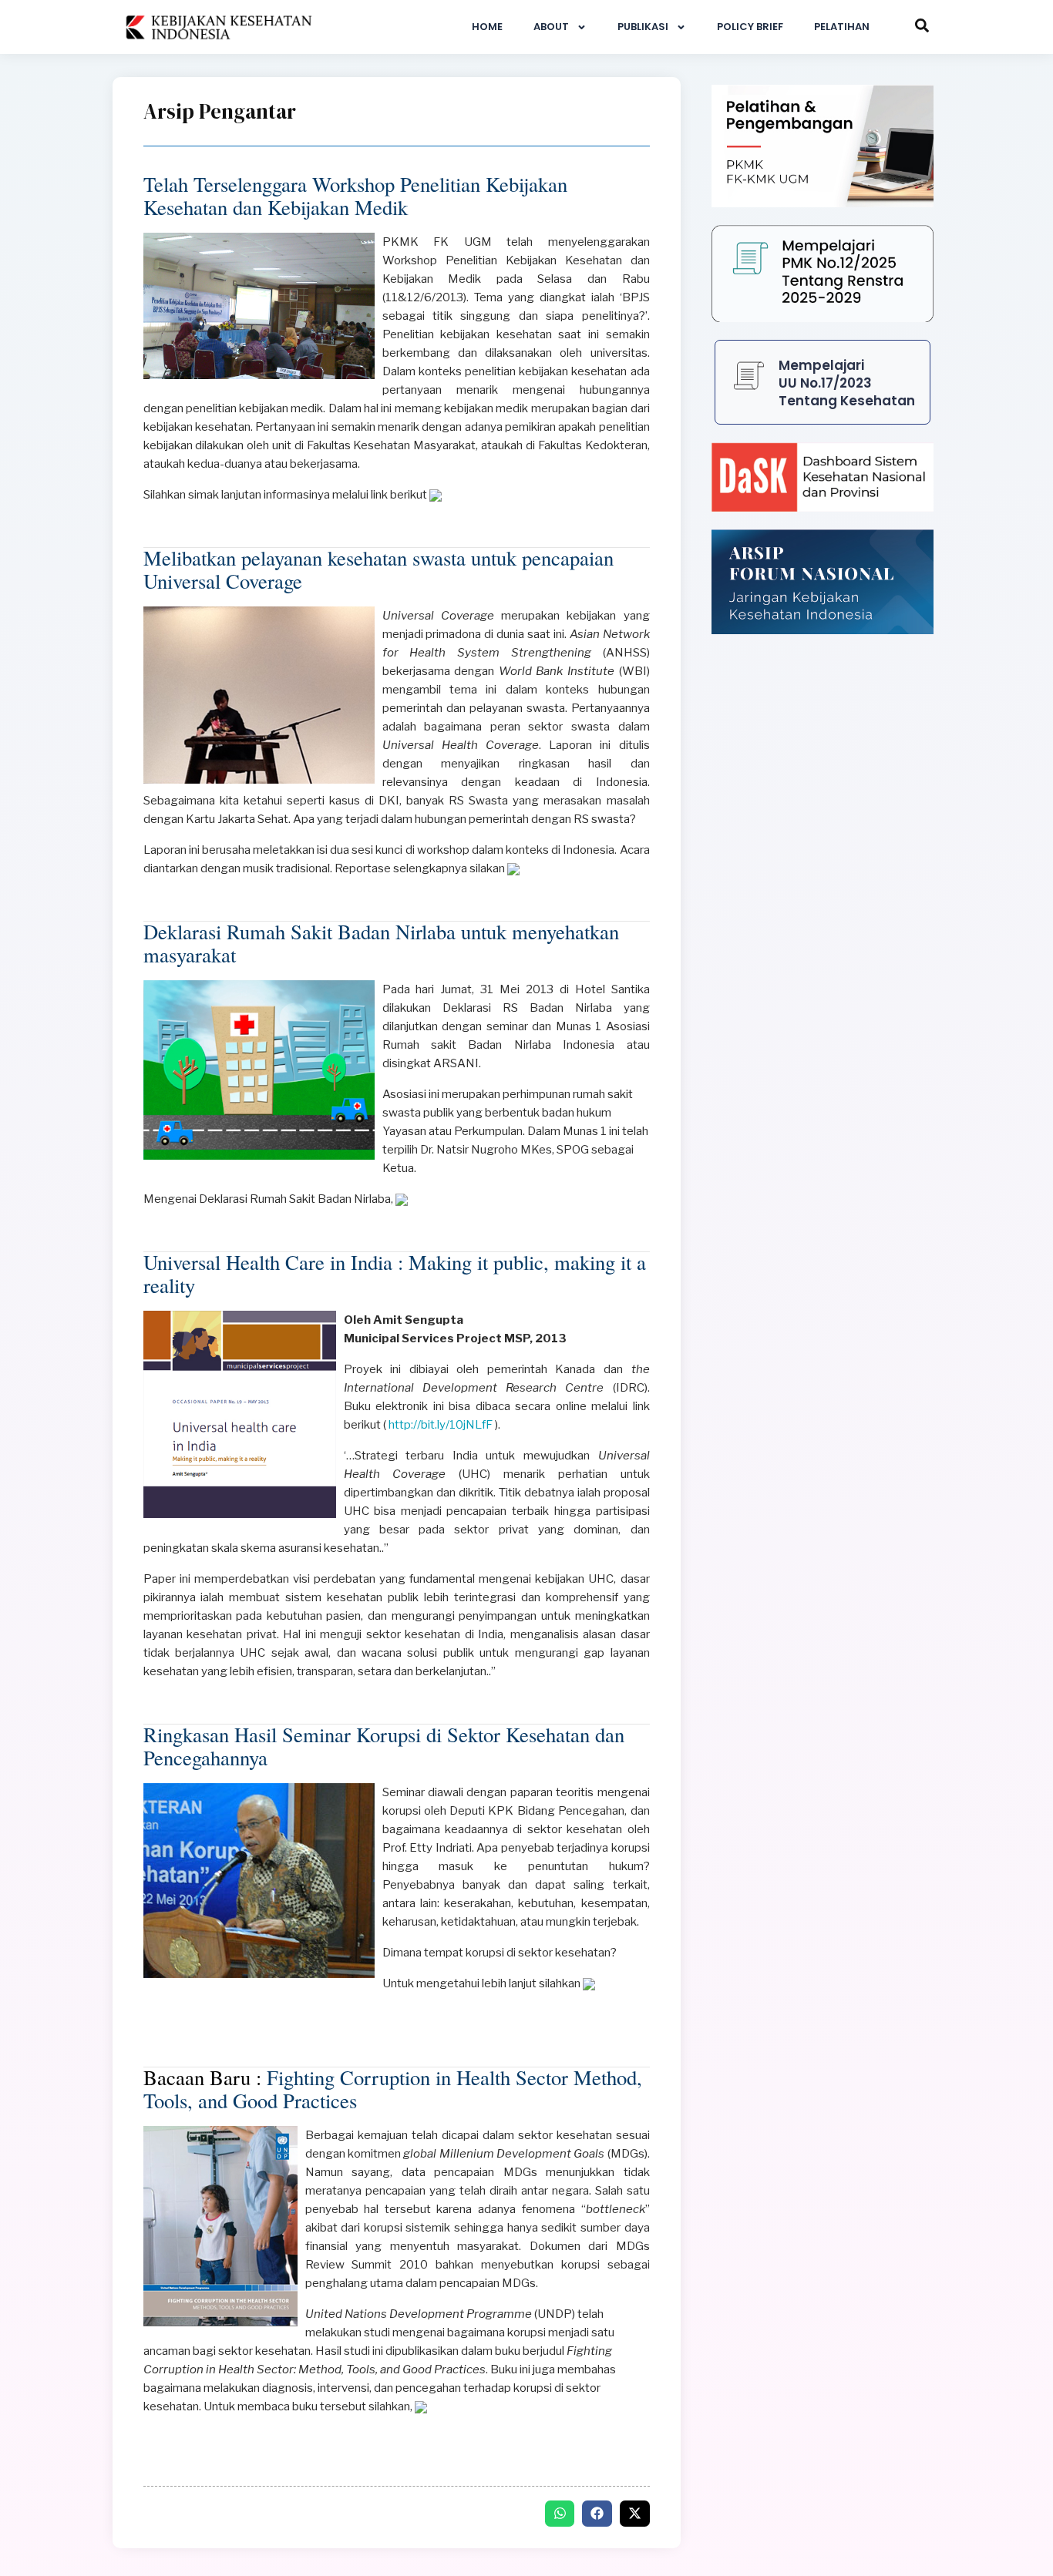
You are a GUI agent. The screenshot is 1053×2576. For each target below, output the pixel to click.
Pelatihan (842, 27)
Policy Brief (750, 27)
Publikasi (643, 27)
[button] (560, 2514)
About (551, 27)
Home (487, 27)
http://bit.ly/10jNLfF (439, 1425)
